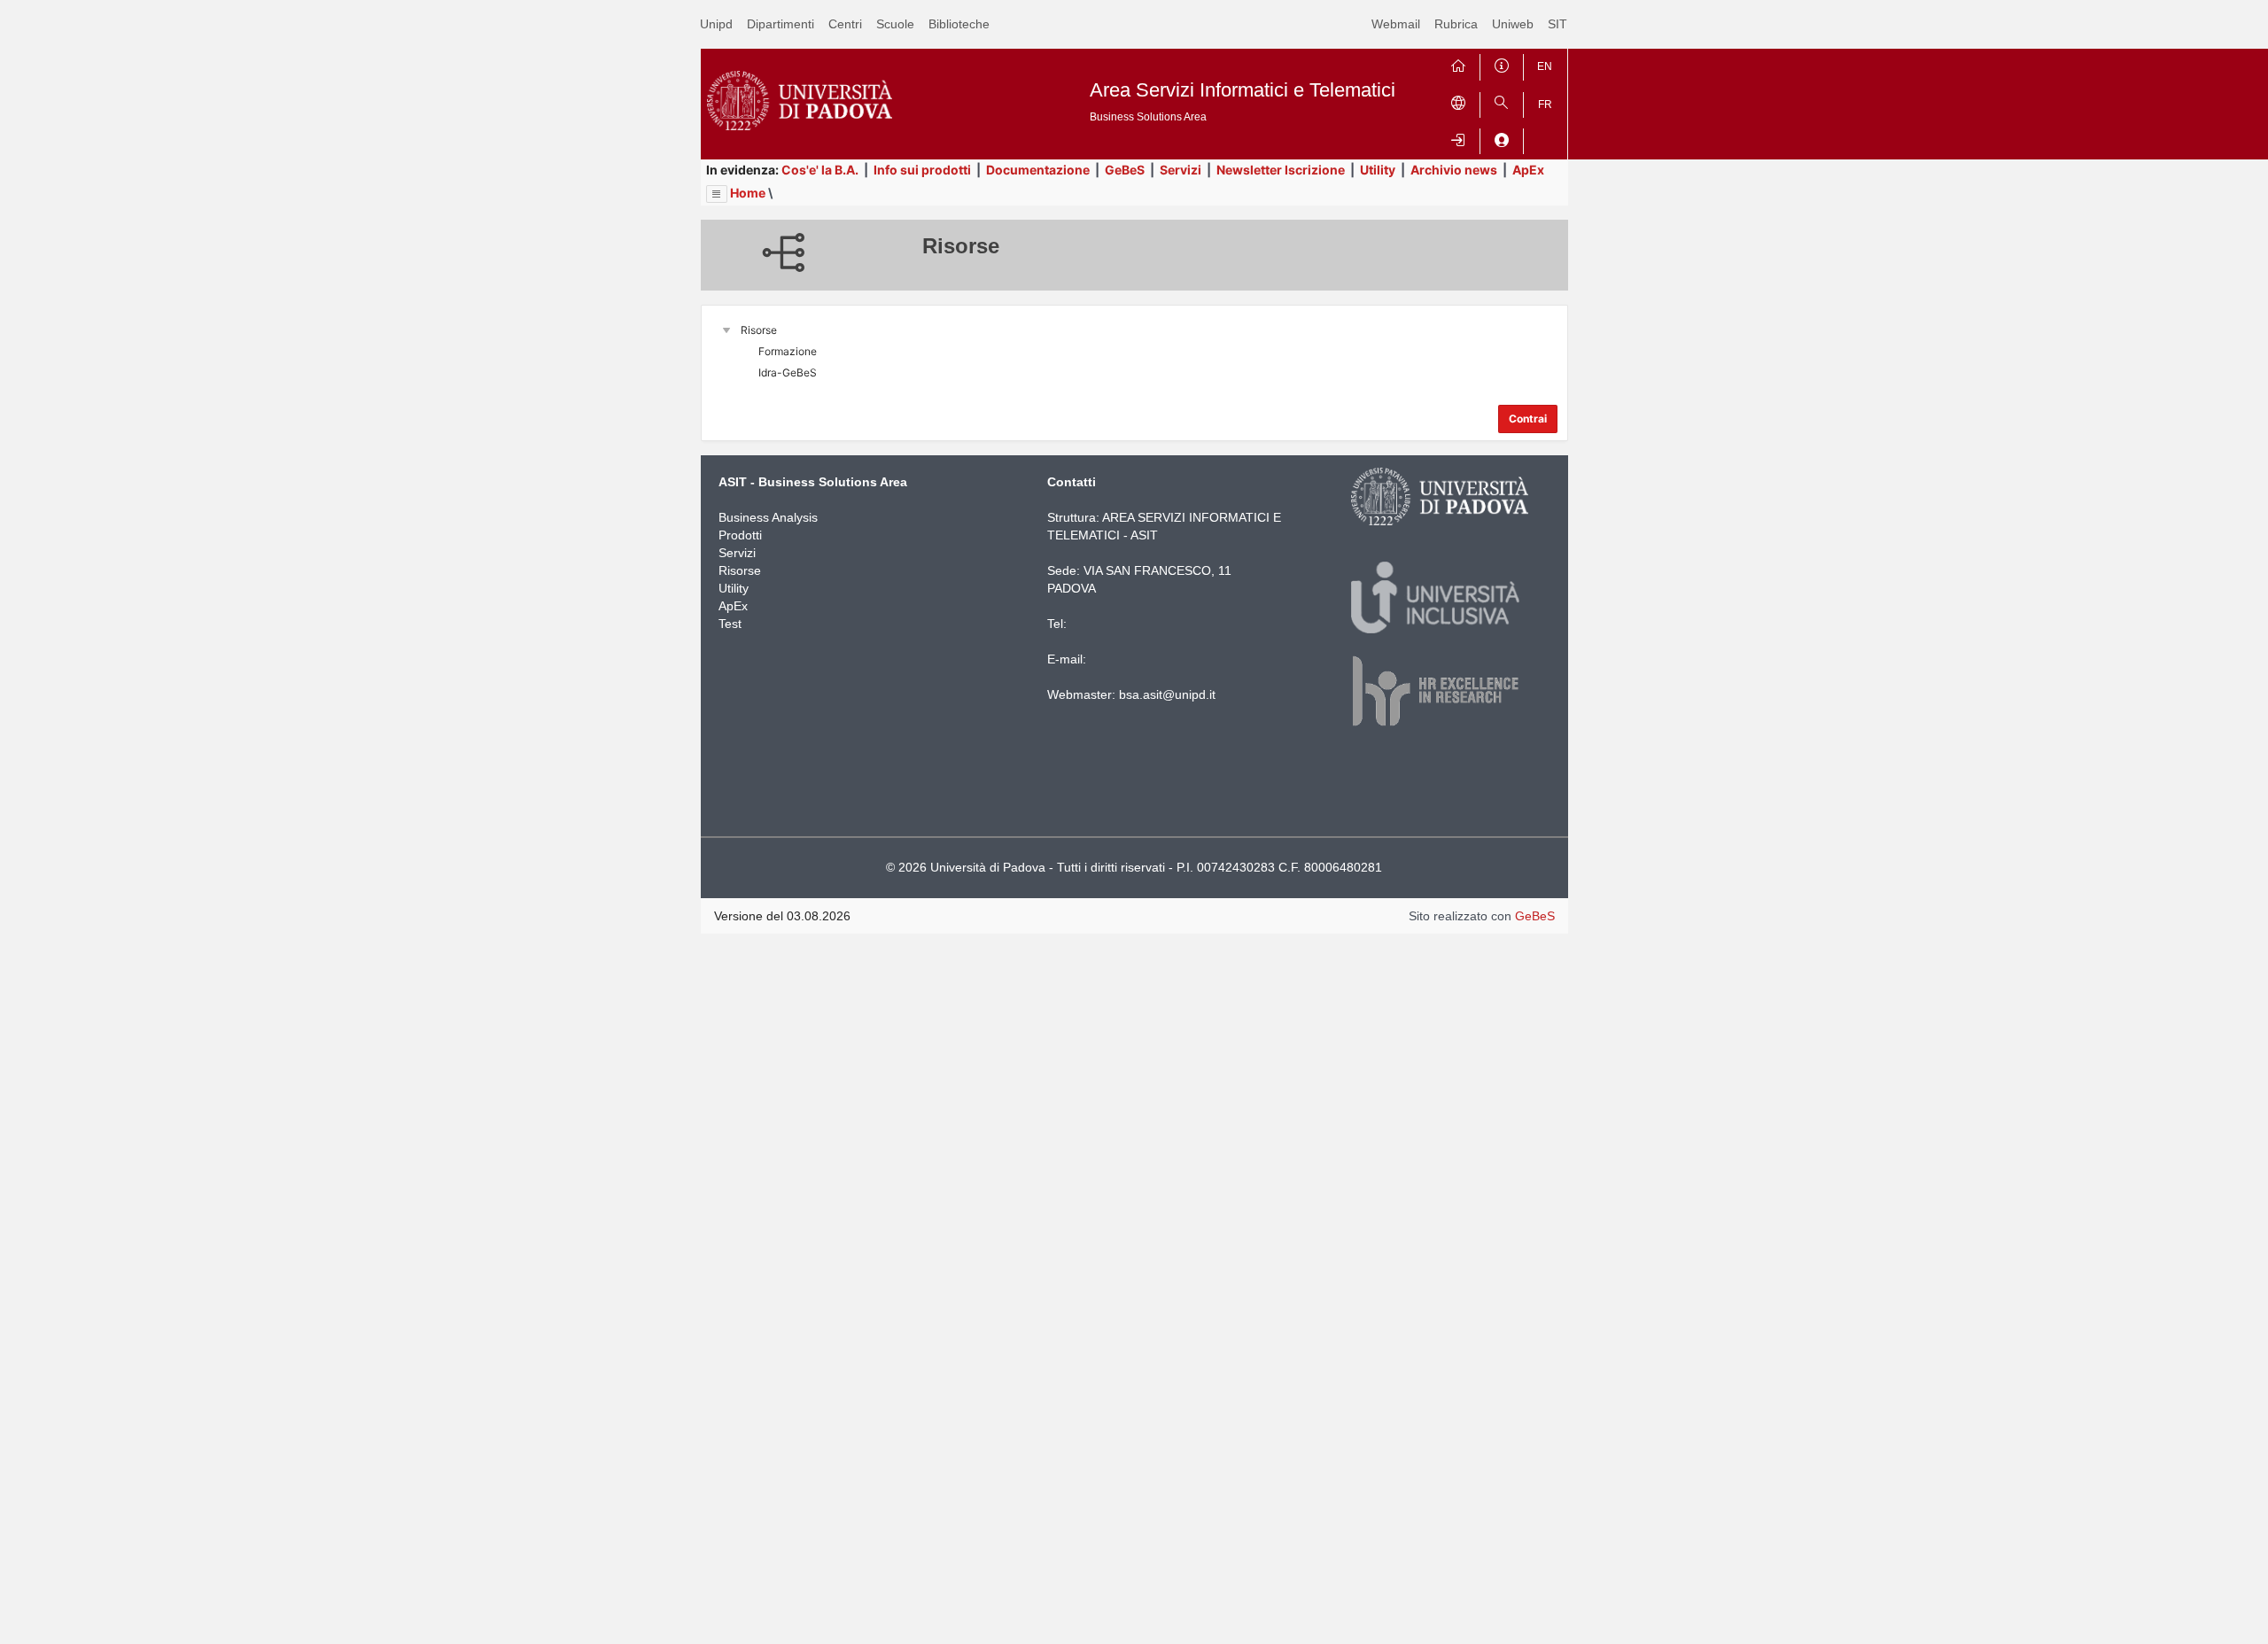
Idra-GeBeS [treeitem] (788, 372)
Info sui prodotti (922, 170)
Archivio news (1454, 170)
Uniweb (1513, 24)
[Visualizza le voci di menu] (717, 194)
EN (1545, 66)
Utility (1378, 170)
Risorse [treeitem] (759, 330)
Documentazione (1038, 170)
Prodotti (740, 535)
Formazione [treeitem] (788, 351)
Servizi (1181, 170)
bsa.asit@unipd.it (1167, 694)
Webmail (1396, 24)
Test (730, 624)
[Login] (1458, 138)
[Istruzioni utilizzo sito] (1502, 63)
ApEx (1528, 170)
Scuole (895, 24)
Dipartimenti (781, 24)
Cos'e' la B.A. (820, 170)
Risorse (740, 570)
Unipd (716, 24)
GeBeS (1125, 170)
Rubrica (1456, 24)
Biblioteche (959, 24)
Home (748, 193)
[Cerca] (1502, 101)
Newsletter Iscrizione (1281, 170)
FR (1545, 105)
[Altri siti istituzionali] (1458, 101)
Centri (845, 24)
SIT (1557, 24)
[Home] (1458, 63)
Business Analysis (768, 517)
